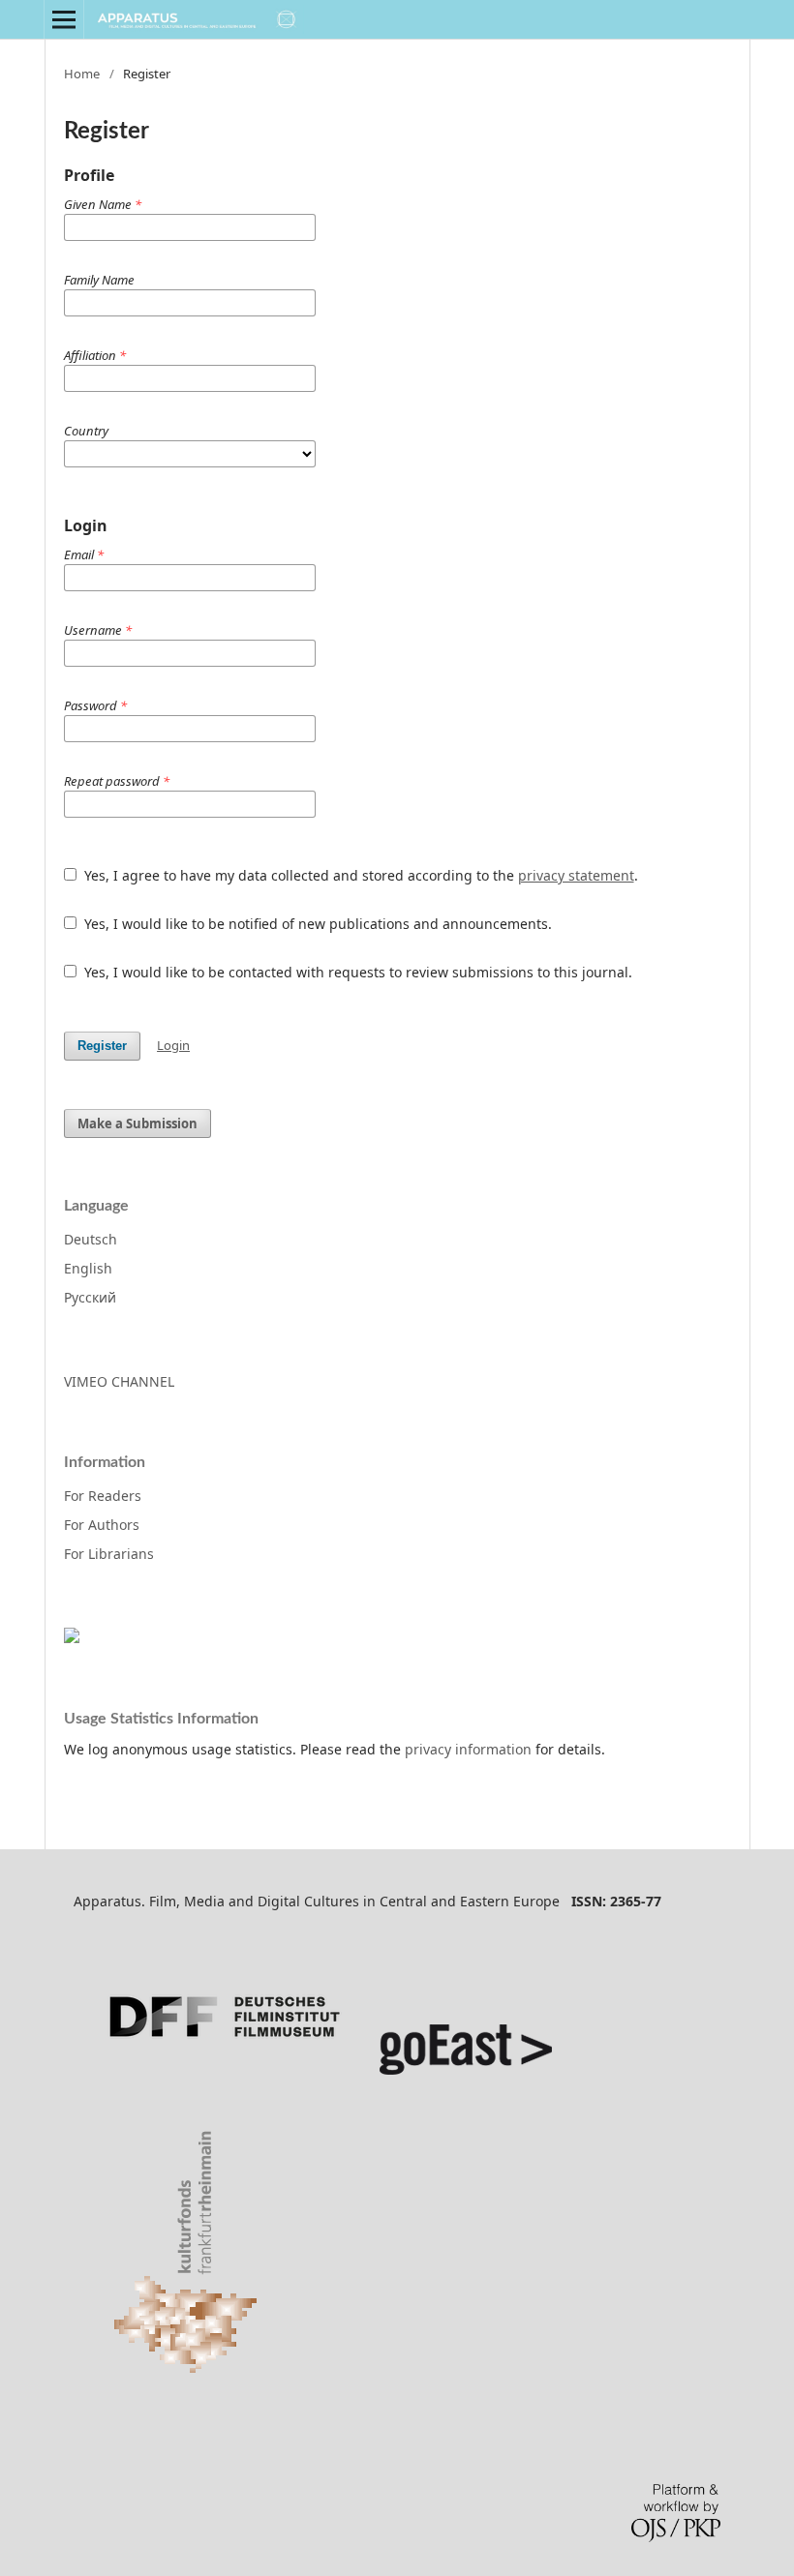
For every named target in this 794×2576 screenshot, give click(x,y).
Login (173, 1045)
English (88, 1268)
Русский (90, 1297)
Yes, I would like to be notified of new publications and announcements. (316, 924)
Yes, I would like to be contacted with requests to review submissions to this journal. (356, 972)
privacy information (468, 1749)
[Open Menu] (64, 19)
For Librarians (109, 1554)
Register (102, 1046)
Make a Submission (137, 1123)
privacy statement (576, 875)
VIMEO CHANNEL (119, 1381)
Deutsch (91, 1239)
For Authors (102, 1525)
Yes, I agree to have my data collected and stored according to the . (359, 875)
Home (82, 74)
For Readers (103, 1496)
